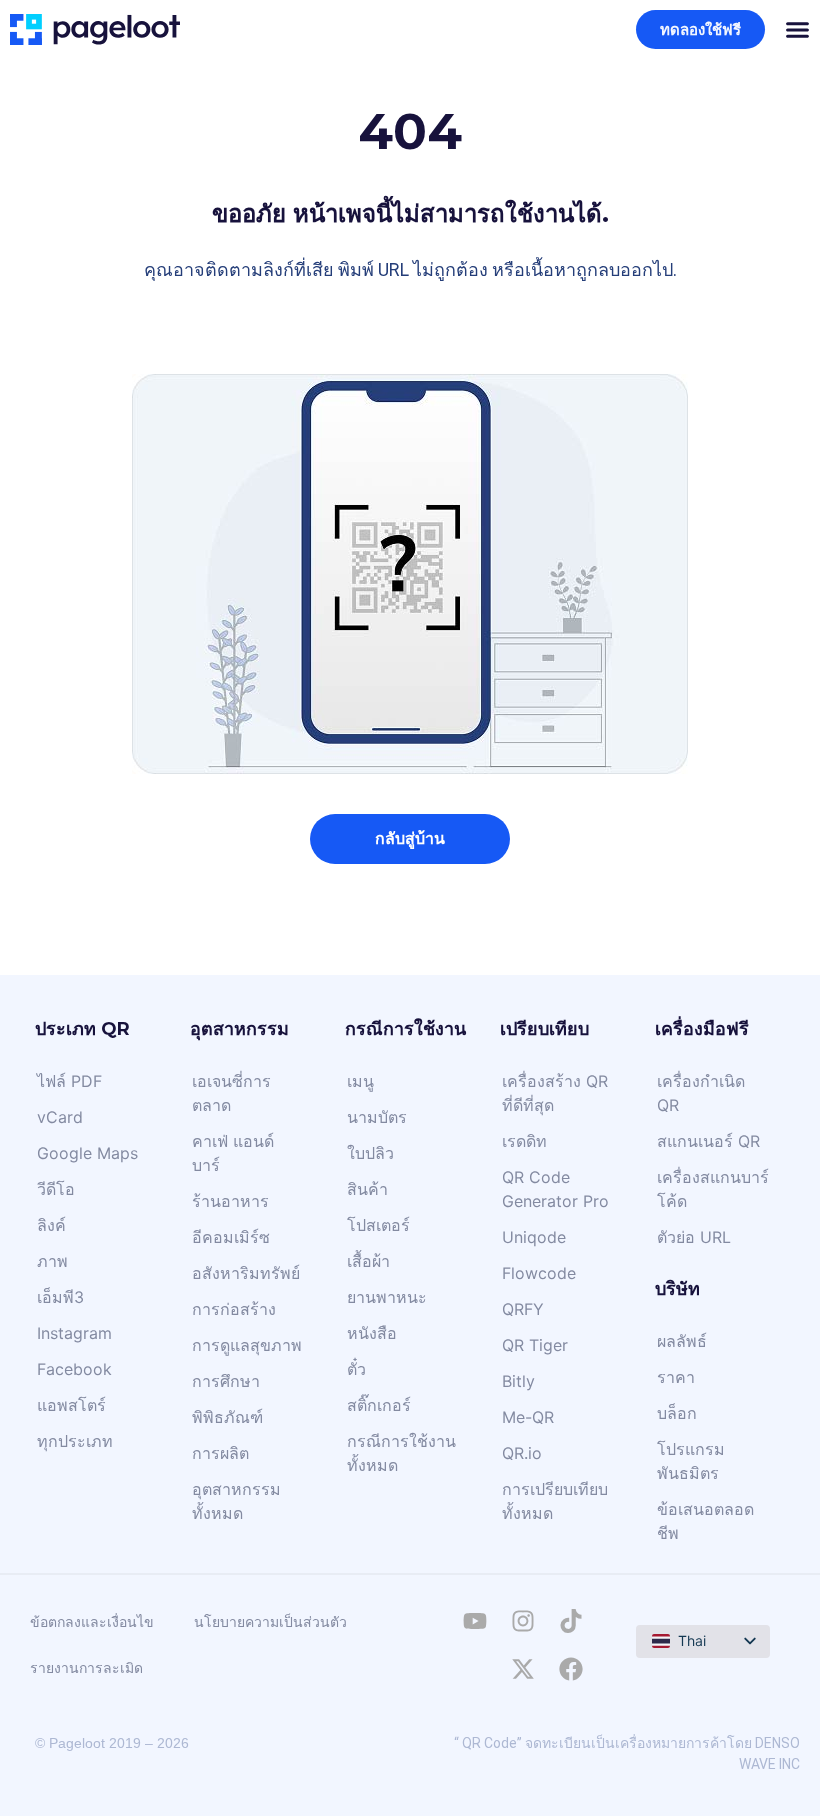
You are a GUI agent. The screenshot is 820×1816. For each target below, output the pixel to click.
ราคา (676, 1377)
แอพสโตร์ (71, 1405)
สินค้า (367, 1189)
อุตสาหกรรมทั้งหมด (236, 1501)
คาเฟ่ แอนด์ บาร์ (233, 1153)
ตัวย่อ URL (694, 1237)
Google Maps (87, 1153)
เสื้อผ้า (368, 1261)
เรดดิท (524, 1141)
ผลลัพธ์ (682, 1341)
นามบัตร (377, 1117)
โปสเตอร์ (378, 1225)
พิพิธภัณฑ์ (227, 1417)
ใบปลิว (370, 1153)
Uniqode (534, 1237)
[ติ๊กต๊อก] (571, 1621)
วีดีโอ (56, 1189)
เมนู (360, 1081)
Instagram (74, 1333)
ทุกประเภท (75, 1441)
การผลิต (220, 1453)
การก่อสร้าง (234, 1309)
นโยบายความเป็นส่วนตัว (270, 1622)
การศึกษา (226, 1381)
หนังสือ (372, 1333)
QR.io (522, 1453)
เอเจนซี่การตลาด (231, 1093)
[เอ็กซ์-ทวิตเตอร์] (523, 1669)
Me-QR (528, 1417)
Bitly (518, 1381)
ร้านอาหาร (230, 1201)
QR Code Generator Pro (555, 1189)
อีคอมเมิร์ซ (231, 1237)
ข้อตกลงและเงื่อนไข (92, 1622)
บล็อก (677, 1413)
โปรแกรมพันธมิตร (691, 1461)
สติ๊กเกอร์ (379, 1405)
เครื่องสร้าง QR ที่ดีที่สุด (555, 1093)
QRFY (523, 1309)
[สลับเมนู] (797, 29)
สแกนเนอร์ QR (708, 1141)
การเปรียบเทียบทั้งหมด (555, 1501)
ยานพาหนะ (387, 1297)
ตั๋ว (356, 1369)
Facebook (74, 1369)
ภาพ (52, 1261)
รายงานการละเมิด (86, 1668)
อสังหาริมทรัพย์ (246, 1273)
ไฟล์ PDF (69, 1081)
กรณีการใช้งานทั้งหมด (401, 1453)
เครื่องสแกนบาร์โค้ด (713, 1189)
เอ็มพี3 (60, 1297)
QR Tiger (535, 1345)
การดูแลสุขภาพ (247, 1345)
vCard (60, 1117)
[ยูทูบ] (475, 1621)
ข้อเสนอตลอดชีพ (705, 1521)
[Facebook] (571, 1669)
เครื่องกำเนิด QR (701, 1093)
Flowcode (539, 1273)
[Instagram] (523, 1621)
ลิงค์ (51, 1225)
